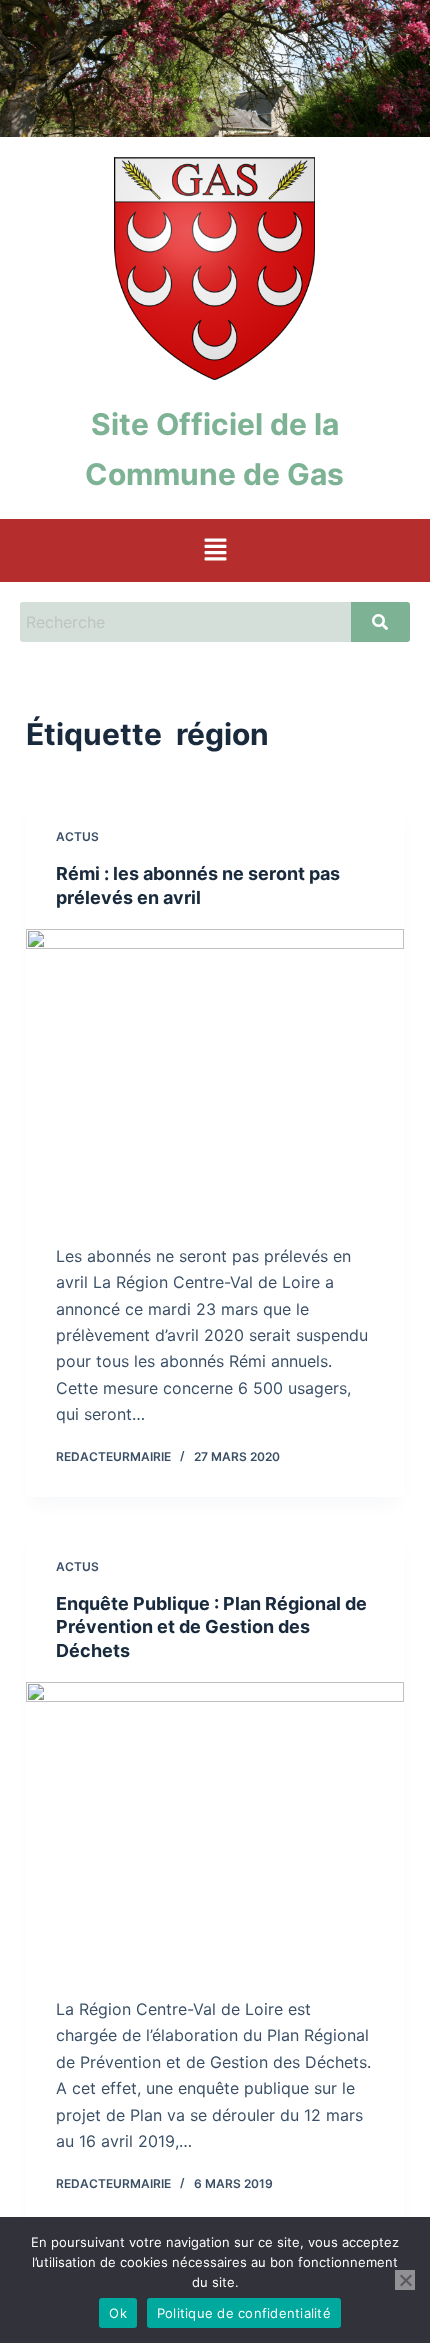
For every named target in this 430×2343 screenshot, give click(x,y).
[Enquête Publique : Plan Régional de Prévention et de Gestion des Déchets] (215, 1824)
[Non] (405, 2280)
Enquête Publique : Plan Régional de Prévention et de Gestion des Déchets (211, 1627)
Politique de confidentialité (244, 2313)
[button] (215, 550)
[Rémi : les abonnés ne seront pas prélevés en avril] (215, 1071)
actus (77, 836)
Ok (118, 2313)
